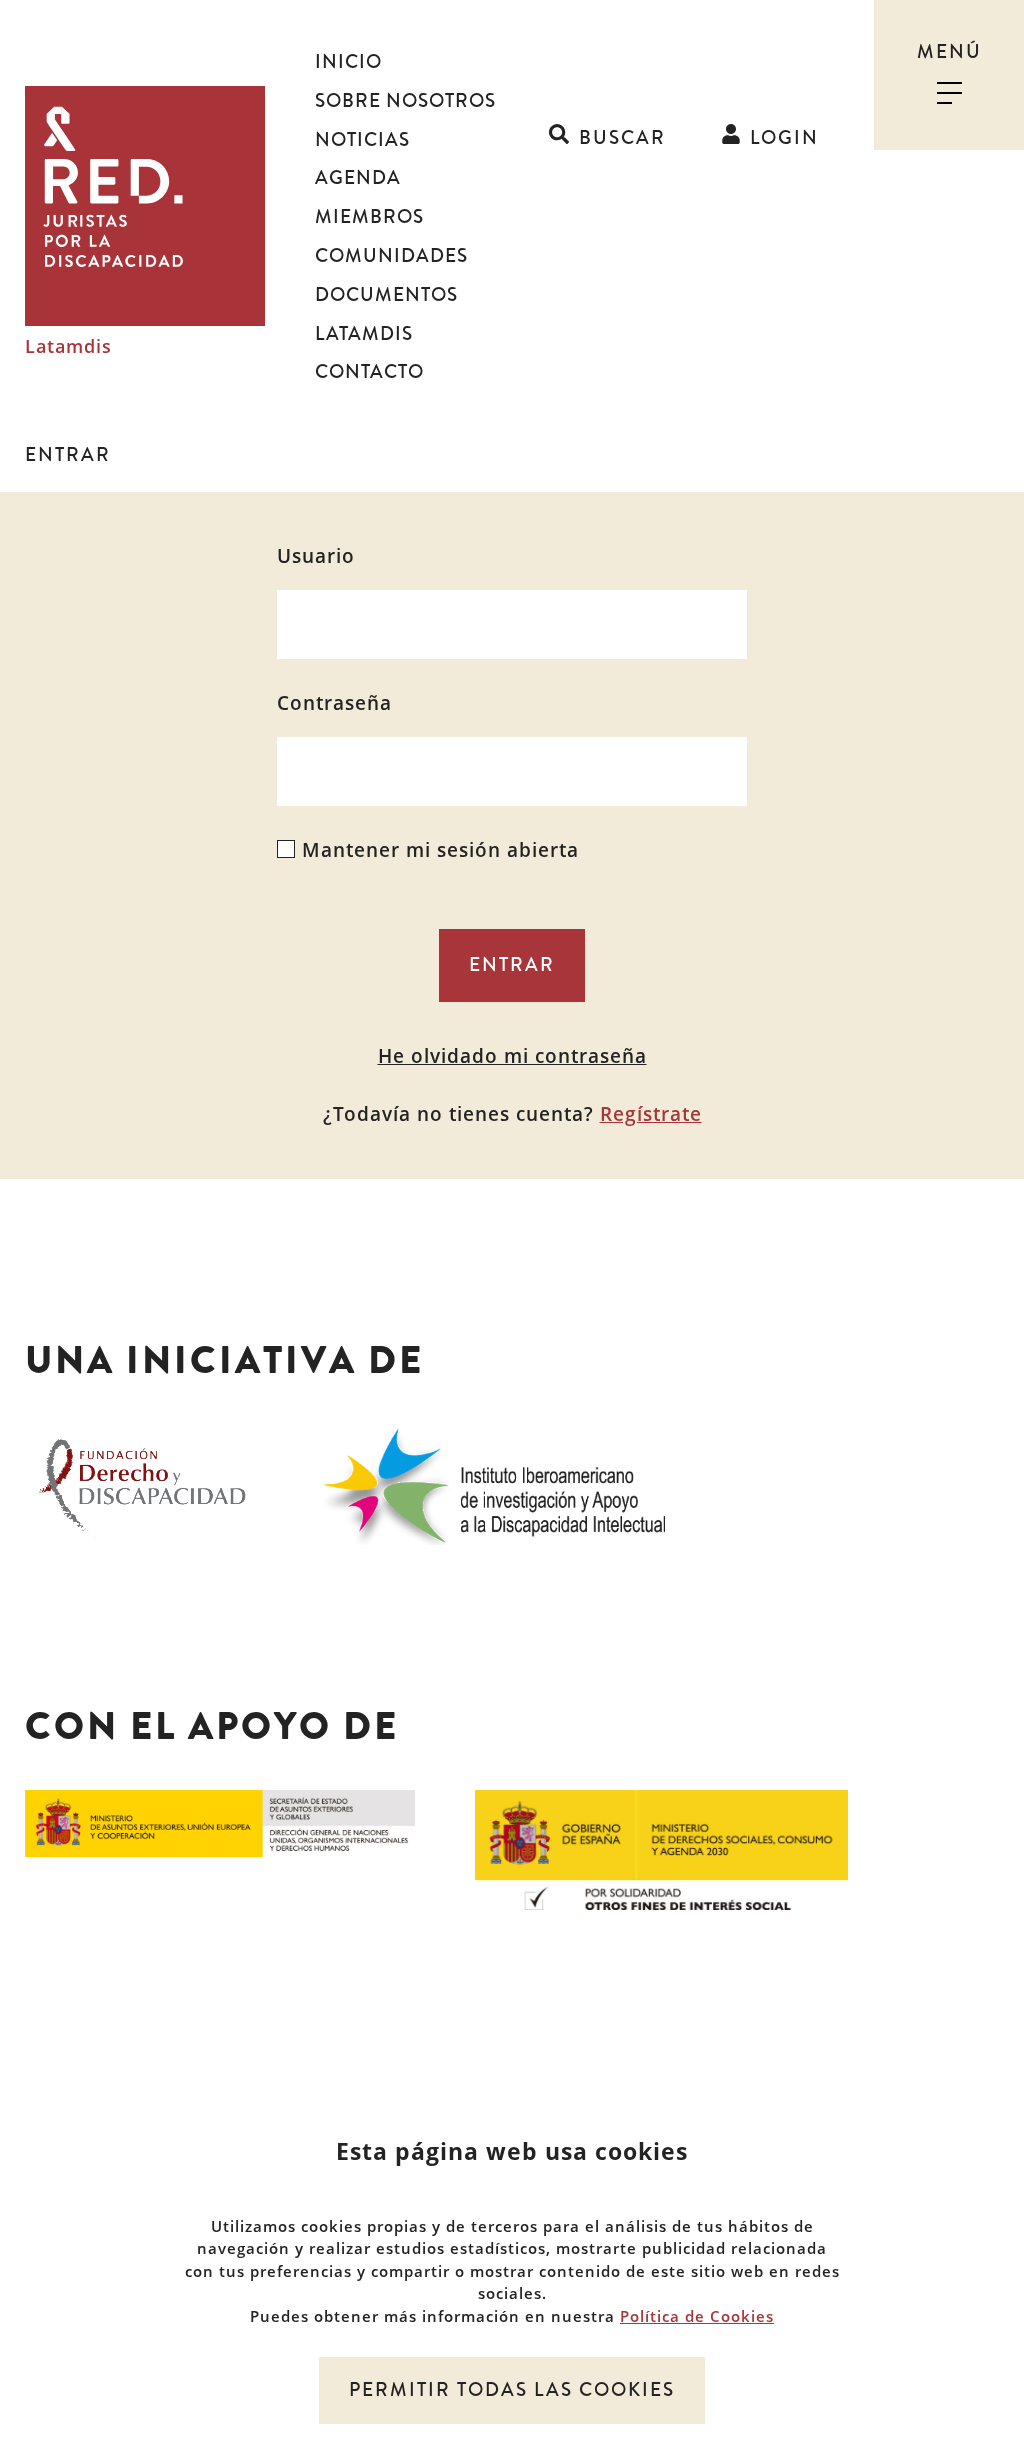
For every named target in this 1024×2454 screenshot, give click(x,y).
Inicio (348, 62)
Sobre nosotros (405, 101)
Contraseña (334, 703)
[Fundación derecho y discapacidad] (142, 1483)
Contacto (369, 372)
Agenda (358, 178)
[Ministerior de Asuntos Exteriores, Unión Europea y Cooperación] (220, 1821)
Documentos (386, 295)
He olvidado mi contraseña (512, 1056)
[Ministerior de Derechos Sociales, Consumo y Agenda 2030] (661, 1848)
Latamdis (68, 347)
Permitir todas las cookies (512, 2390)
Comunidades (391, 256)
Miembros (369, 217)
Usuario (316, 556)
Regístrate (651, 1114)
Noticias (362, 140)
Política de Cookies (697, 2316)
